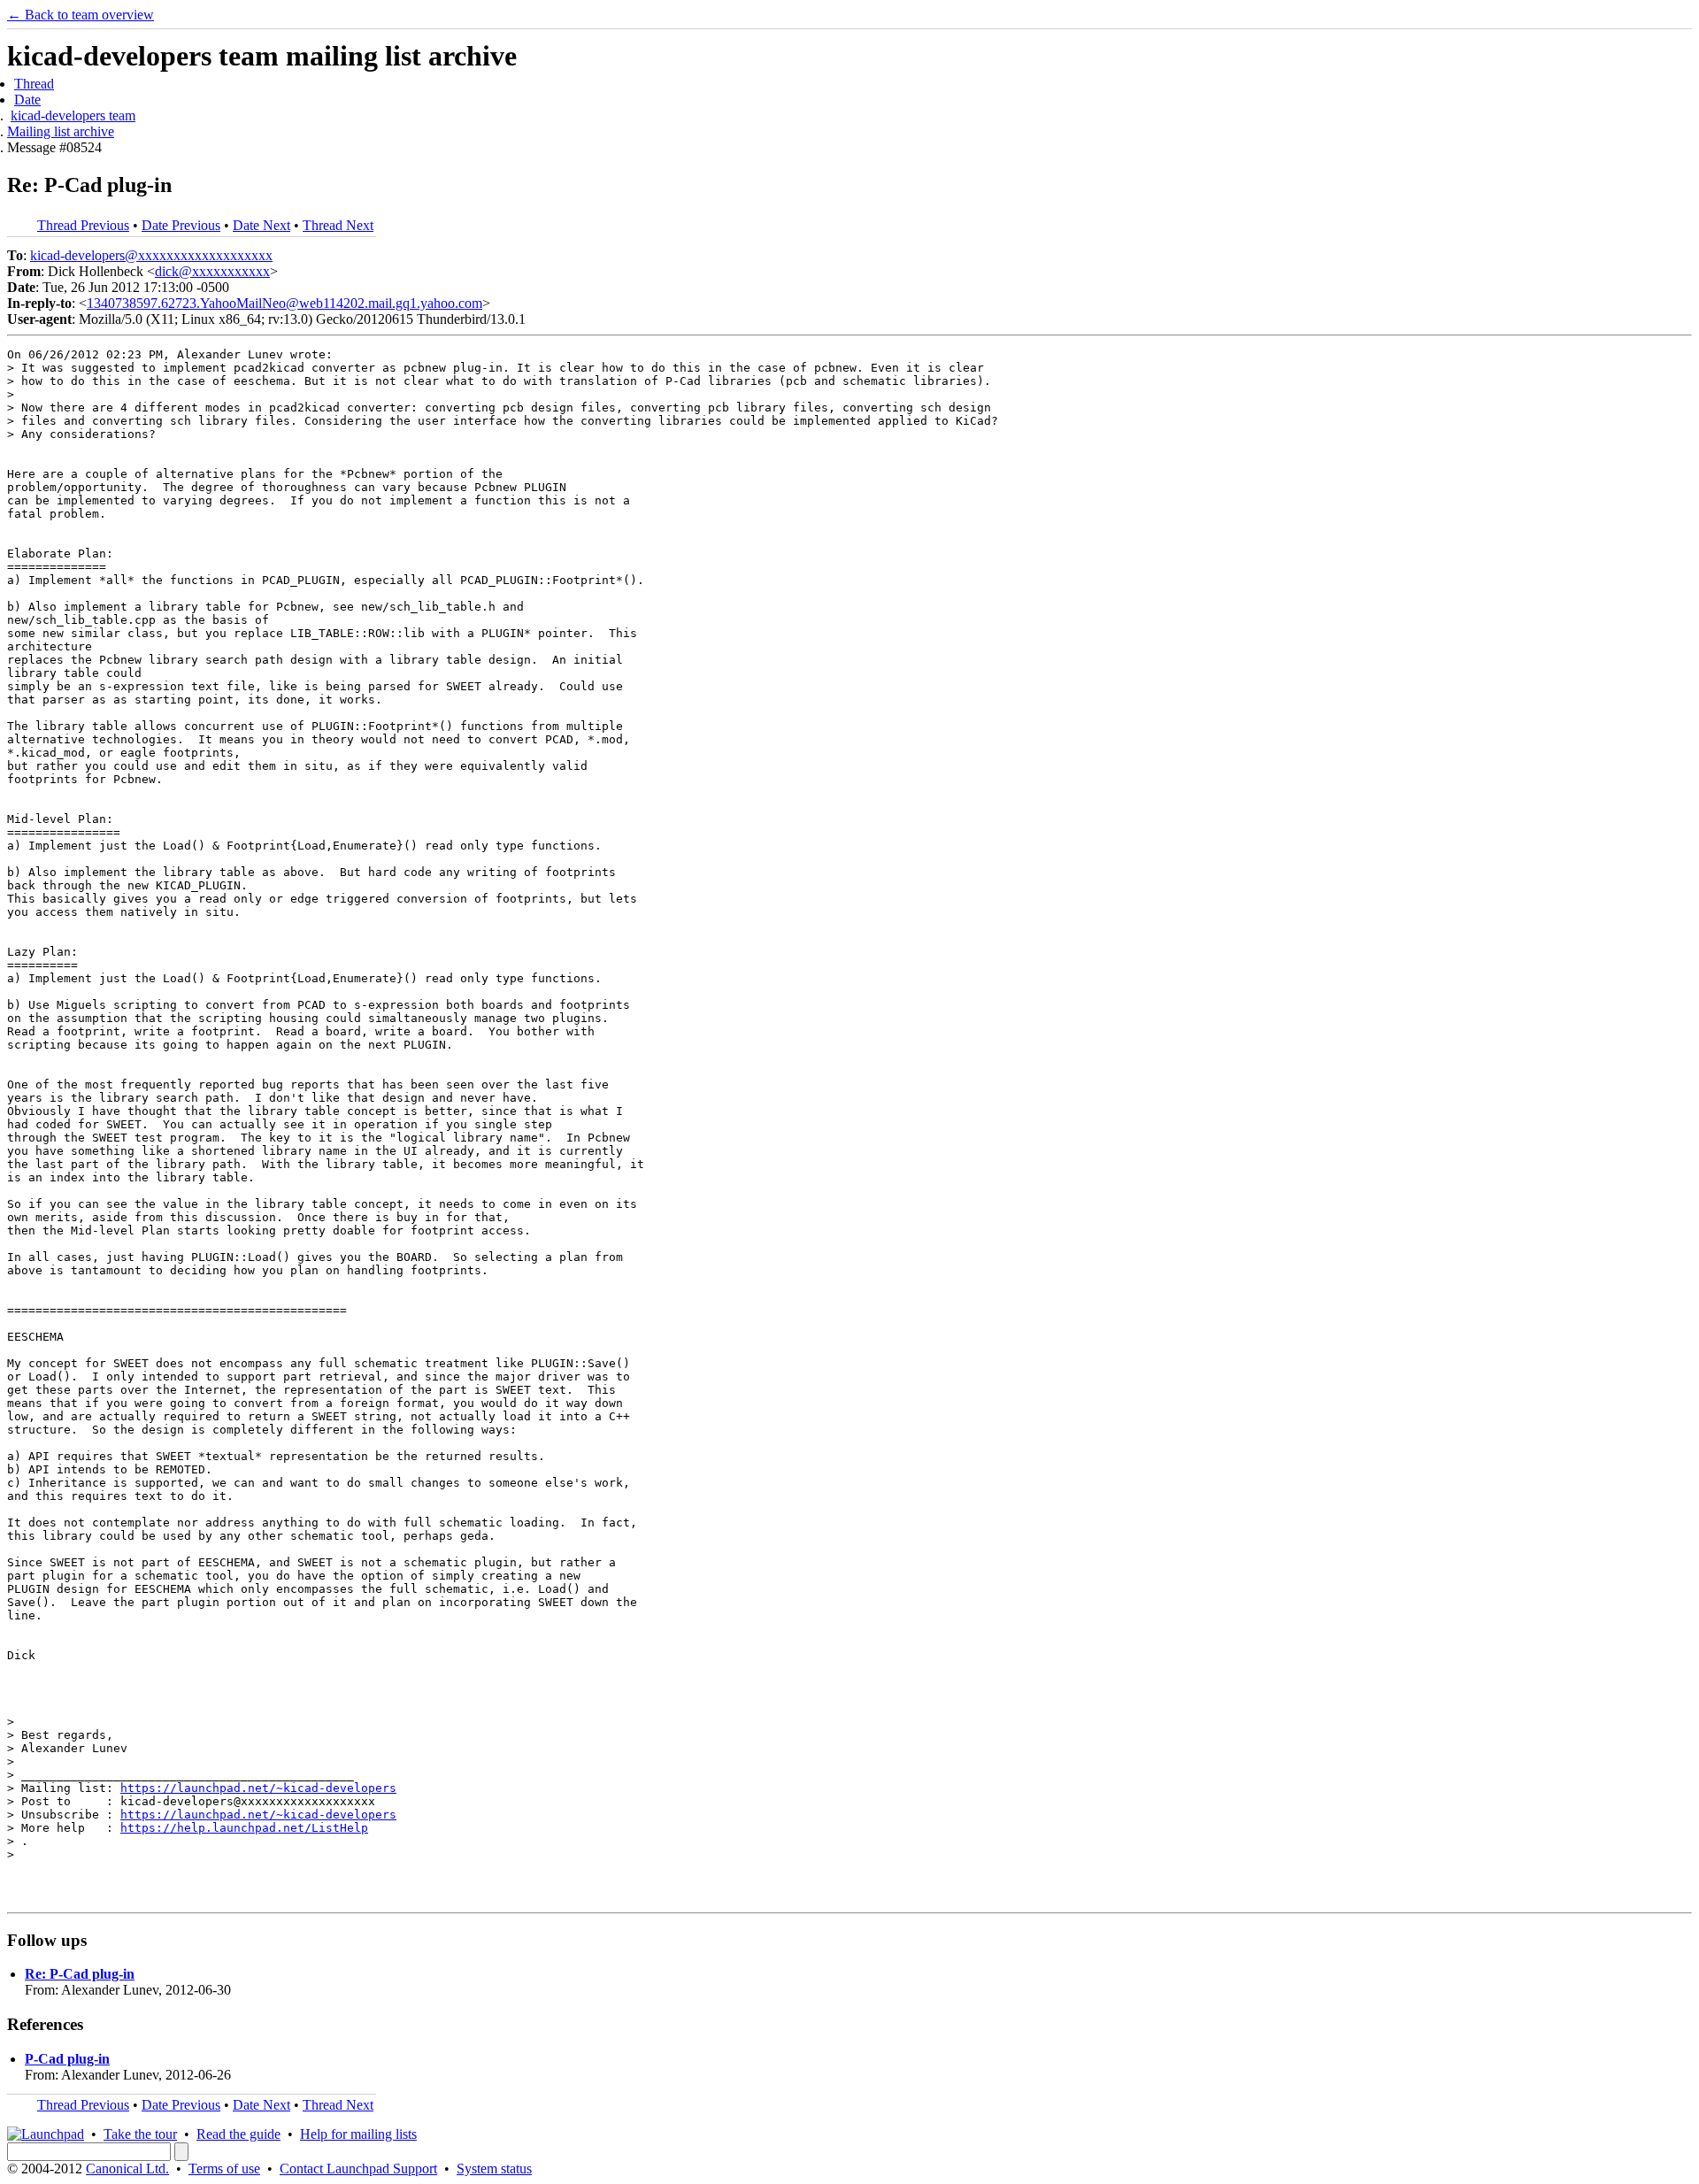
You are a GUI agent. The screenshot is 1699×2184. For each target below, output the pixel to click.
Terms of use (224, 2169)
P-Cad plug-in (67, 2059)
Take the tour (140, 2134)
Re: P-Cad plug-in (80, 1974)
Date (27, 100)
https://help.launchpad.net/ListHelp (244, 1828)
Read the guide (238, 2134)
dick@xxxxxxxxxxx (212, 271)
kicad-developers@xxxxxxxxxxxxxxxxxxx (151, 255)
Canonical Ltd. (127, 2169)
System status (494, 2169)
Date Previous (181, 225)
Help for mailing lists (358, 2134)
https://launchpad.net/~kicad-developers (258, 1788)
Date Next (261, 225)
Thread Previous (83, 225)
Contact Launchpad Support (358, 2169)
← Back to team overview (81, 15)
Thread (34, 84)
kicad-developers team (73, 115)
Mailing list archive (61, 131)
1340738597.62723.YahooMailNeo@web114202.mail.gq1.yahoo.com (284, 303)
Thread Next (338, 225)
